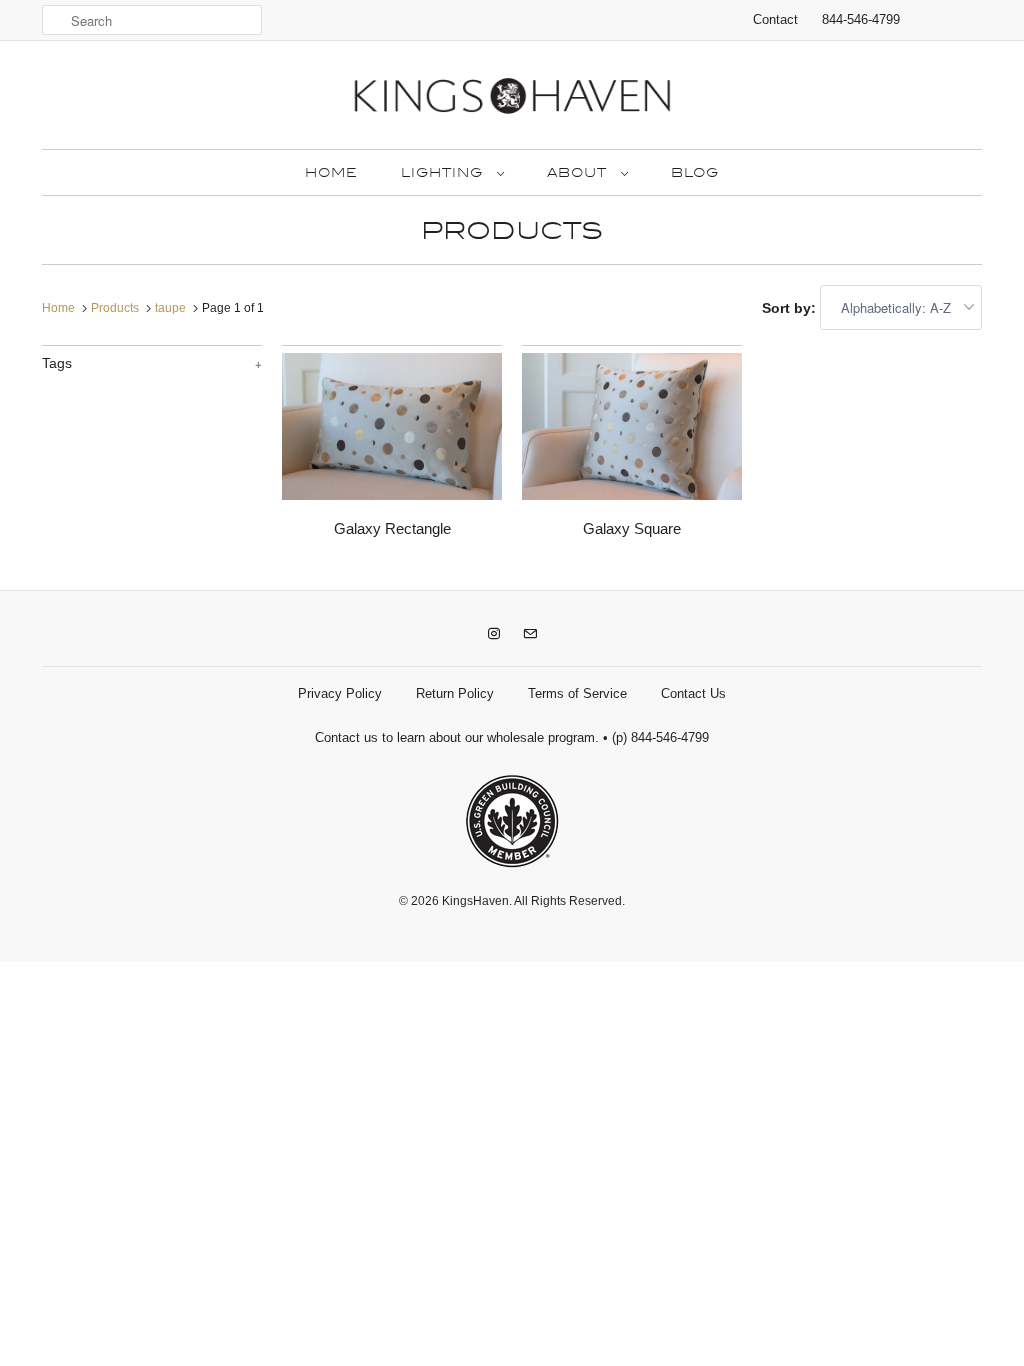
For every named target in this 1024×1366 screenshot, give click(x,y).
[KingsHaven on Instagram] (494, 634)
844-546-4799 (861, 19)
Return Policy (455, 693)
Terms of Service (577, 693)
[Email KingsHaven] (530, 634)
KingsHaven (475, 901)
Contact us (346, 737)
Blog (695, 173)
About (579, 173)
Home (331, 173)
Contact (775, 19)
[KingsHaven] (512, 100)
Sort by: (791, 308)
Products (512, 231)
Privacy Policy (340, 693)
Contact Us (693, 693)
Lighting (444, 173)
